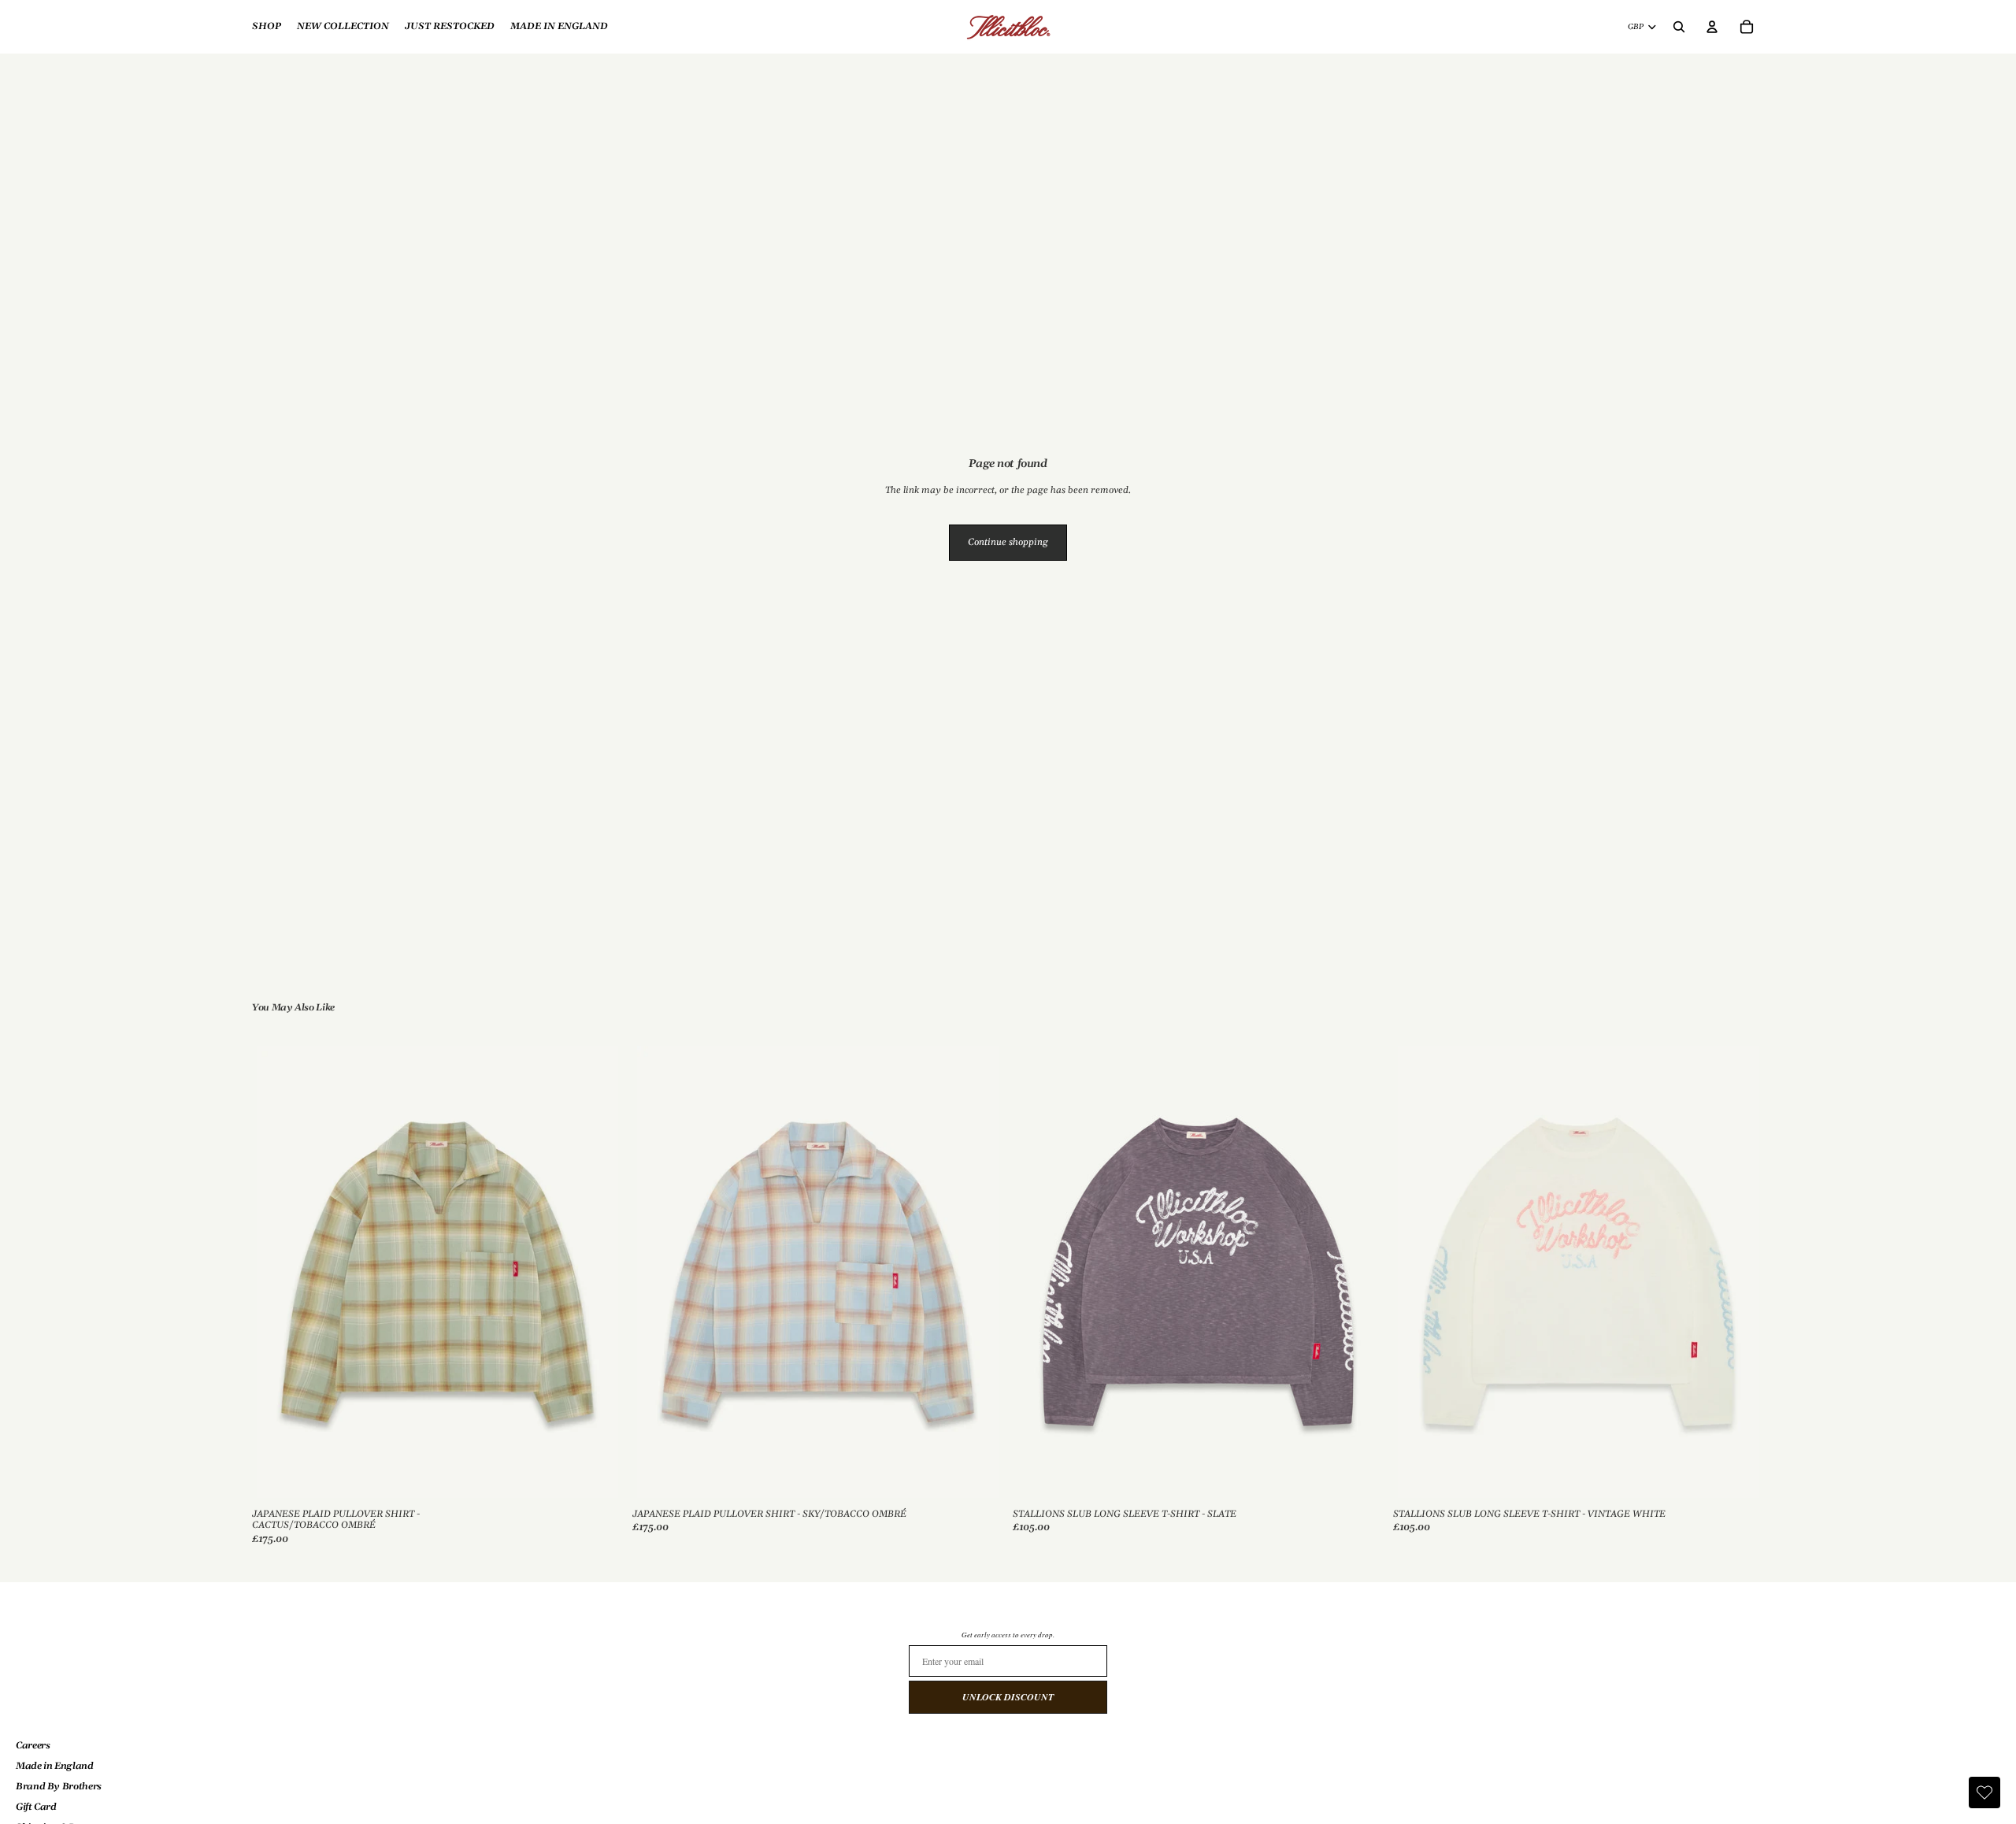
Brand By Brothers (59, 1787)
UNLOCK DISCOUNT (1008, 1697)
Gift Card (36, 1807)
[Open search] (1679, 27)
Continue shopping (1008, 542)
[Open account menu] (1712, 27)
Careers (33, 1746)
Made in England (55, 1766)
